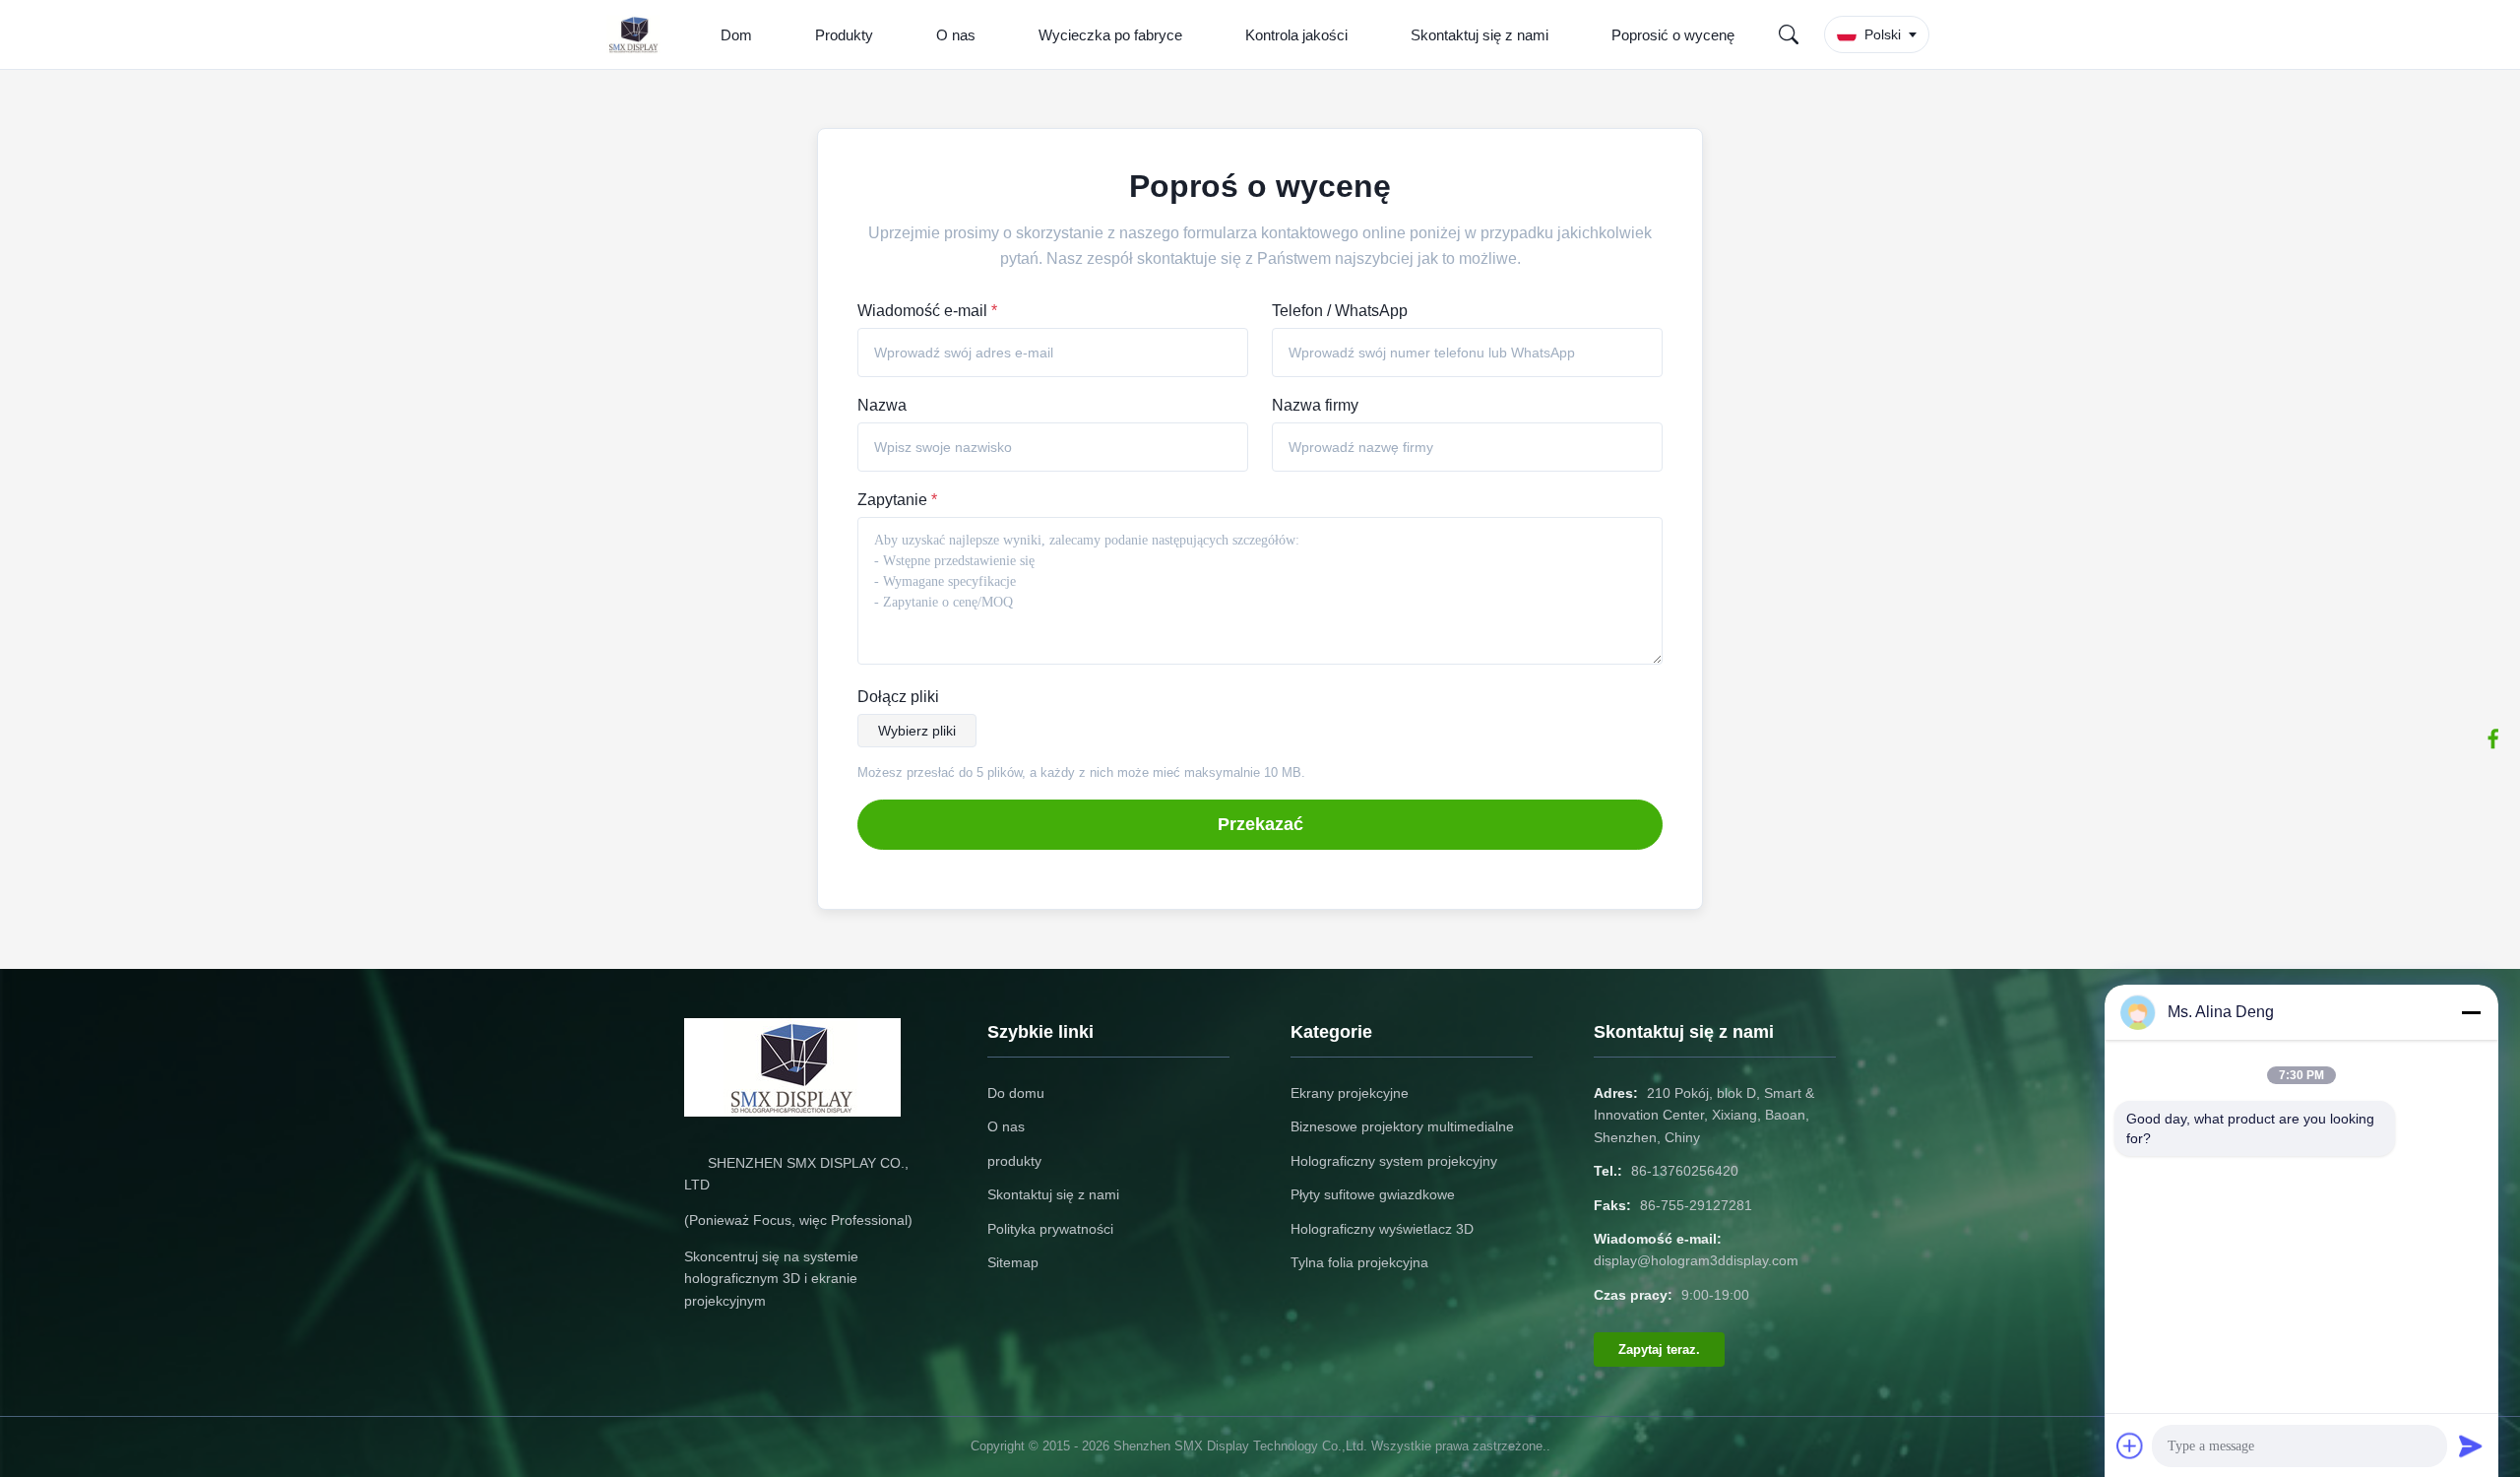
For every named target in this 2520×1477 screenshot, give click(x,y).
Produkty (844, 35)
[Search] (1789, 34)
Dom (736, 35)
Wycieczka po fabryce (1110, 35)
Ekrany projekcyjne (1350, 1093)
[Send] (2471, 1445)
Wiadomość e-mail (927, 311)
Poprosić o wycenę (1673, 35)
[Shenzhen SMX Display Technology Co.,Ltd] (638, 34)
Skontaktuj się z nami (1480, 35)
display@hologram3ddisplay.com (1696, 1260)
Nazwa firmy (1315, 405)
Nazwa (882, 405)
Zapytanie (897, 500)
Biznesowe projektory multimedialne (1402, 1126)
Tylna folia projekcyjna (1359, 1262)
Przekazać (1260, 824)
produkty (1014, 1161)
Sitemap (1013, 1262)
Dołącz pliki (898, 697)
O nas (956, 35)
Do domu (1016, 1093)
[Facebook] (2493, 738)
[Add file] (2130, 1445)
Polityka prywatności (1050, 1229)
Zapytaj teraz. (1659, 1349)
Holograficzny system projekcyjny (1394, 1161)
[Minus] (2471, 1012)
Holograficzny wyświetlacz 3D (1382, 1229)
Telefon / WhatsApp (1340, 311)
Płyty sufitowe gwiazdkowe (1373, 1194)
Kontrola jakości (1296, 35)
